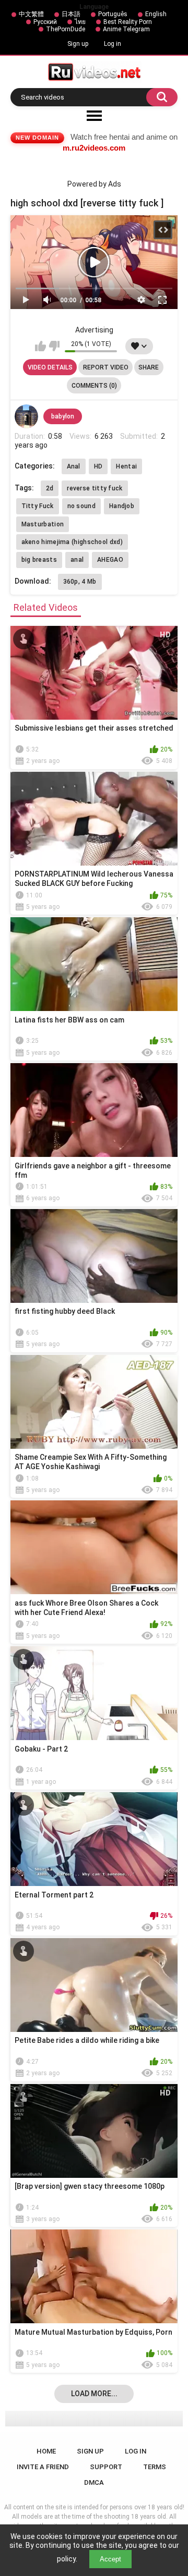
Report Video (106, 367)
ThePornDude (66, 29)
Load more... (94, 2394)
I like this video (40, 346)
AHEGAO (110, 560)
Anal (74, 466)
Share (149, 367)
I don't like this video (54, 346)
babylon (63, 416)
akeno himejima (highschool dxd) (72, 542)
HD (98, 466)
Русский (45, 22)
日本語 (71, 14)
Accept (110, 2559)
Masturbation (43, 524)
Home (46, 2451)
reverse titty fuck (95, 488)
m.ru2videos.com (94, 148)
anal (77, 560)
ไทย (80, 22)
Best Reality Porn (128, 22)
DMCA (94, 2482)
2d (50, 488)
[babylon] (27, 416)
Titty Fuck (38, 506)
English (156, 14)
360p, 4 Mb (80, 582)
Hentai (126, 466)
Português (113, 14)
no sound (81, 506)
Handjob (122, 506)
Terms (155, 2467)
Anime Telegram (126, 29)
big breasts (39, 560)
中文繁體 (31, 14)
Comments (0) (94, 386)
